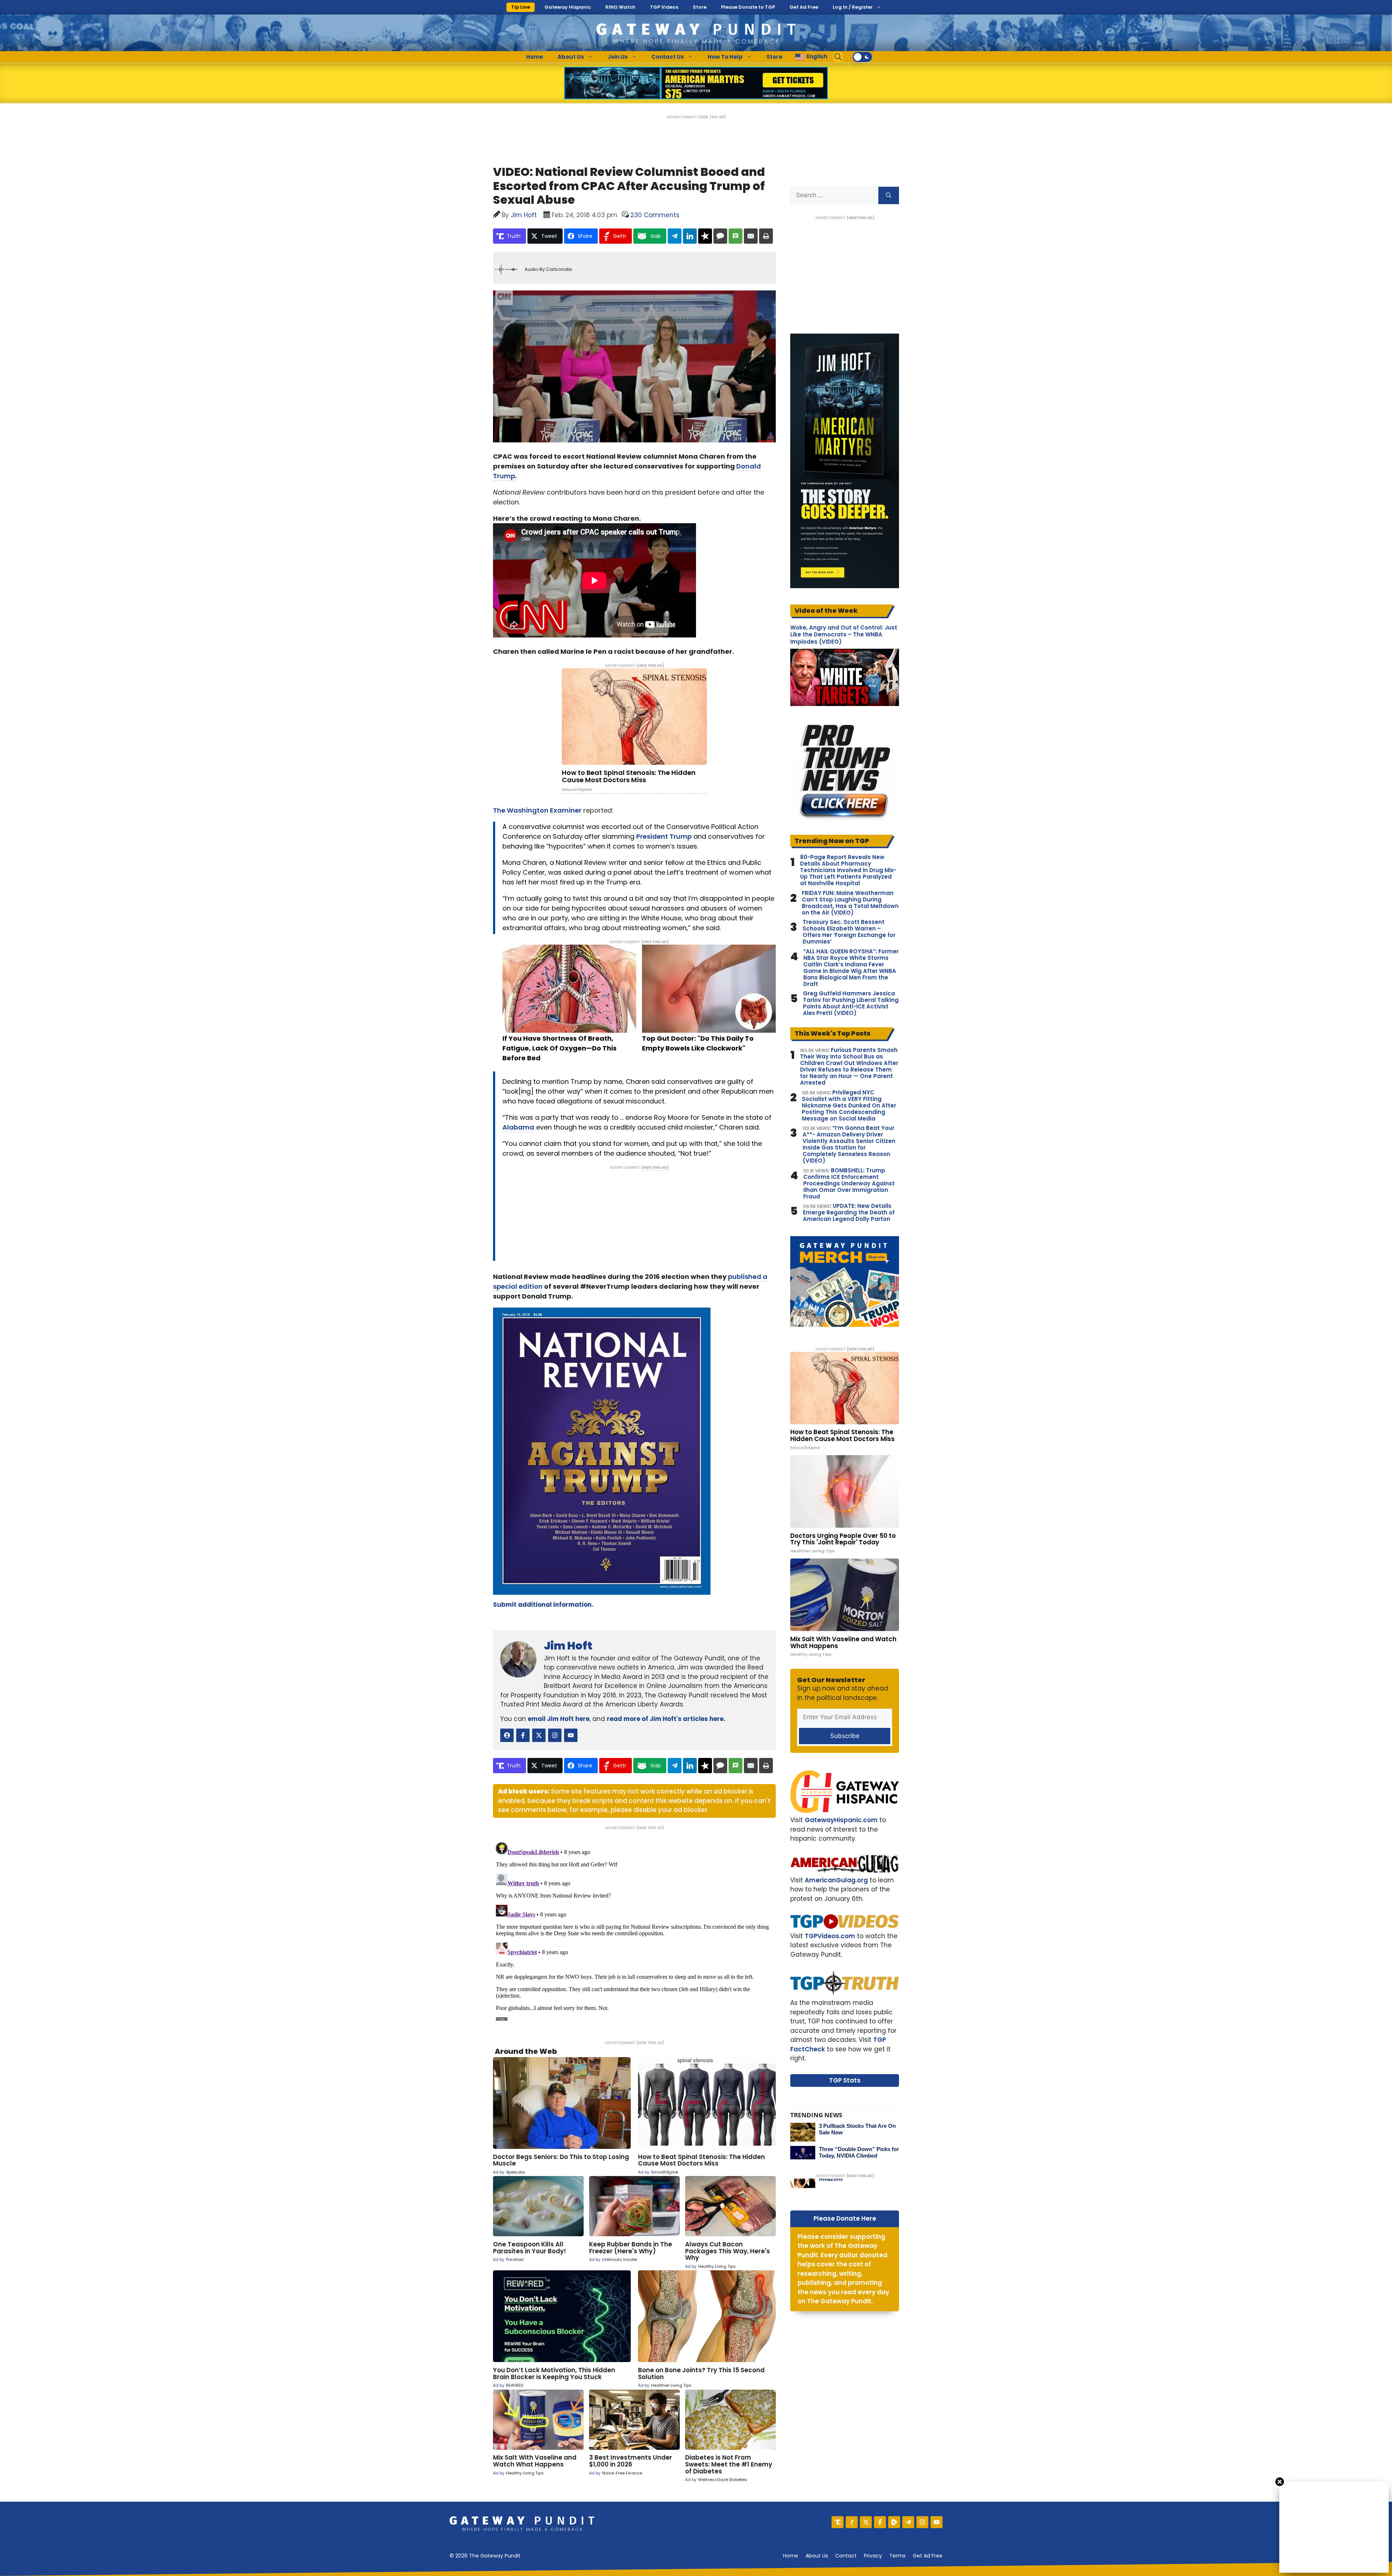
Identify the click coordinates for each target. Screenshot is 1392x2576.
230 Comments (655, 215)
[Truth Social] (838, 2522)
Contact (846, 2556)
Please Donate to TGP (748, 7)
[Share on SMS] (736, 236)
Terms (897, 2556)
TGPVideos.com (830, 1936)
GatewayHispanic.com (841, 1820)
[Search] (889, 195)
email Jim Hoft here (559, 1719)
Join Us (618, 57)
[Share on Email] (751, 236)
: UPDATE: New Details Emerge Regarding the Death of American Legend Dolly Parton (849, 1213)
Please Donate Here (845, 2218)
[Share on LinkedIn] (690, 236)
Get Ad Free (804, 7)
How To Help (725, 57)
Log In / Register (853, 7)
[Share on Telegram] (675, 236)
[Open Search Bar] (838, 57)
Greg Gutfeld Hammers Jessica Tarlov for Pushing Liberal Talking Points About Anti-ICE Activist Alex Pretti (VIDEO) (851, 1003)
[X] (866, 2522)
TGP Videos (664, 7)
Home (535, 57)
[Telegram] (908, 2522)
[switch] (862, 57)
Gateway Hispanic (568, 7)
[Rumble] (894, 2522)
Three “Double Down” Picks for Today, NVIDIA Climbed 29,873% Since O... (859, 2156)
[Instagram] (922, 2522)
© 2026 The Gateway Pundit (485, 2556)
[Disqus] (634, 1930)
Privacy (873, 2556)
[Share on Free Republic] (705, 236)
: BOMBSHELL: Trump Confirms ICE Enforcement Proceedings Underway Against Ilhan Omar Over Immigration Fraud (849, 1184)
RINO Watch (620, 7)
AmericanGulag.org (836, 1880)
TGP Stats (845, 2080)
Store (700, 7)
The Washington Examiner (537, 810)
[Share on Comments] (720, 236)
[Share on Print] (766, 236)
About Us (571, 57)
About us (817, 2556)
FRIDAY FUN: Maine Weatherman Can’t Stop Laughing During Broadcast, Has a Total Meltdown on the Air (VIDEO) (850, 903)
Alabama (518, 1127)
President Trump (664, 836)
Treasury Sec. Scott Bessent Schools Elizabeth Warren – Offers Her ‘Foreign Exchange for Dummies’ (849, 932)
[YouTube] (937, 2522)
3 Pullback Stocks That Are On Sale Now (857, 2129)
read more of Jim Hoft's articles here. (666, 1719)
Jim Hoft (568, 1646)
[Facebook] (880, 2522)
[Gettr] (852, 2522)
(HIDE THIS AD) (712, 117)
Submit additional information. (543, 1605)
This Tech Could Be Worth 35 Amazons (856, 2175)
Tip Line (521, 7)
